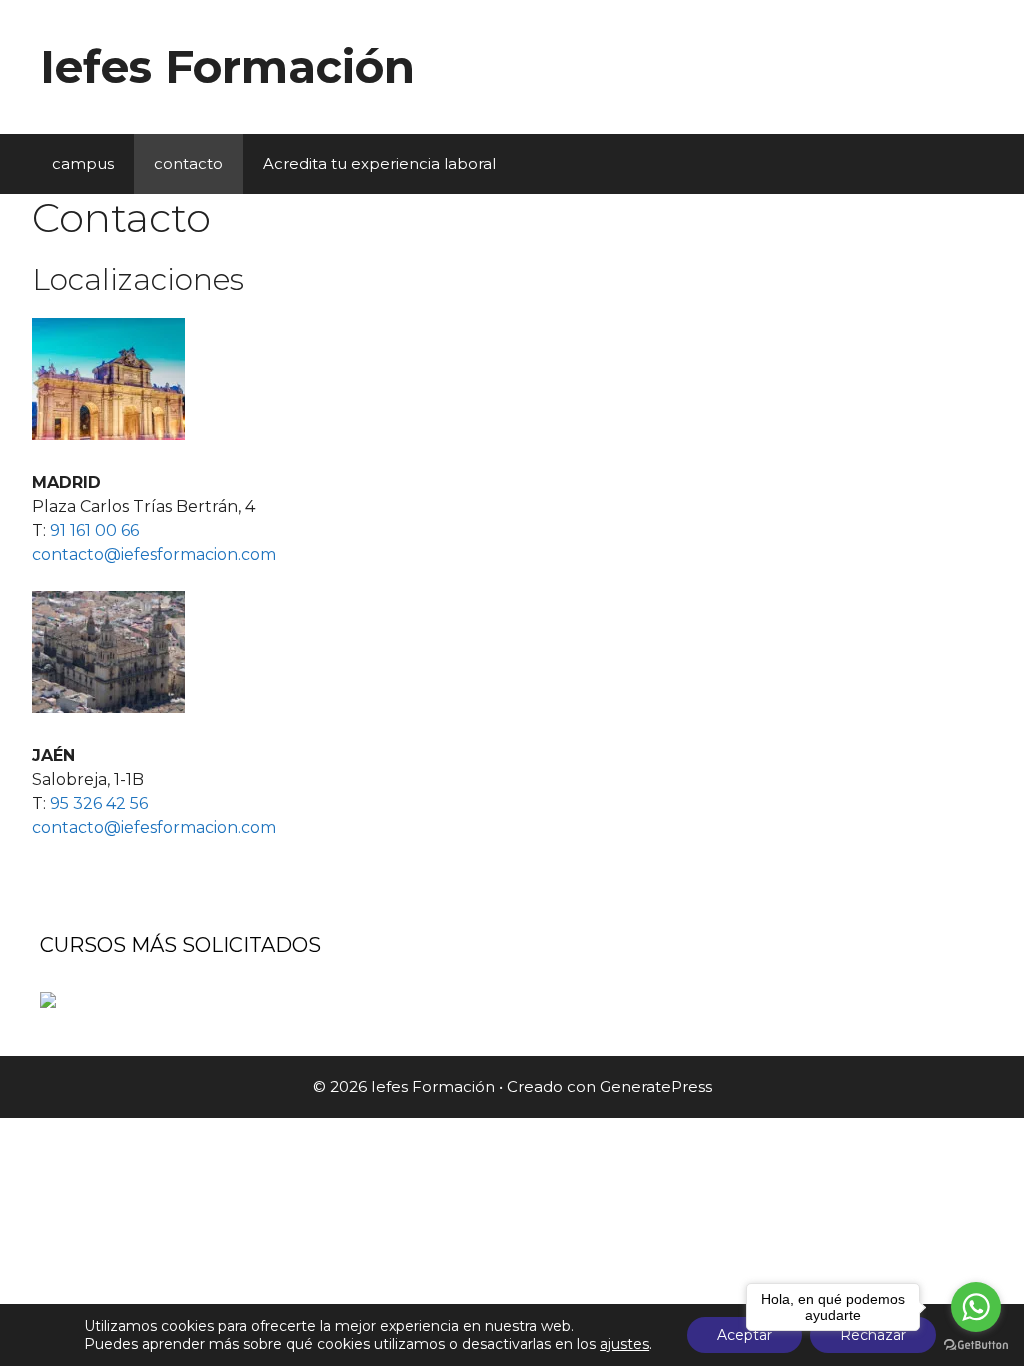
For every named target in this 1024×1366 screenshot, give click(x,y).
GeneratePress (656, 1086)
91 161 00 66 (94, 530)
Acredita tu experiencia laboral (379, 163)
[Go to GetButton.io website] (976, 1345)
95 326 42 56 (99, 803)
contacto (188, 163)
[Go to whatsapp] (976, 1307)
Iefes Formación (227, 66)
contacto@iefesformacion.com (154, 554)
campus (83, 163)
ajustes (624, 1344)
